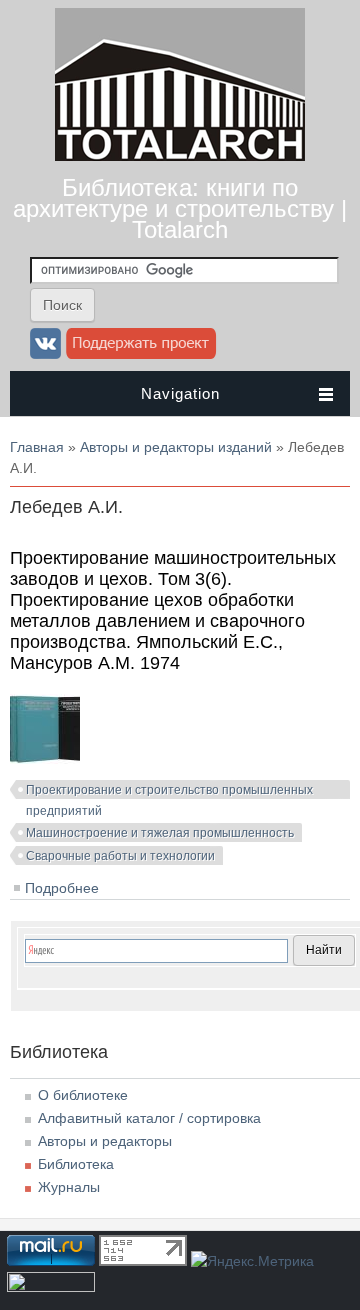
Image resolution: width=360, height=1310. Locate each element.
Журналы (69, 1187)
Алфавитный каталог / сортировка (149, 1118)
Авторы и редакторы (105, 1141)
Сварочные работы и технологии (120, 856)
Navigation (180, 393)
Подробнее (62, 888)
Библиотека (76, 1164)
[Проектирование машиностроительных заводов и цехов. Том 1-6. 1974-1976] (45, 759)
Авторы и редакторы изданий (176, 447)
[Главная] (180, 156)
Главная (37, 447)
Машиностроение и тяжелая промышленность (160, 833)
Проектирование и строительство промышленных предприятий (169, 792)
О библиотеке (83, 1095)
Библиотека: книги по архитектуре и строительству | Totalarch (180, 208)
